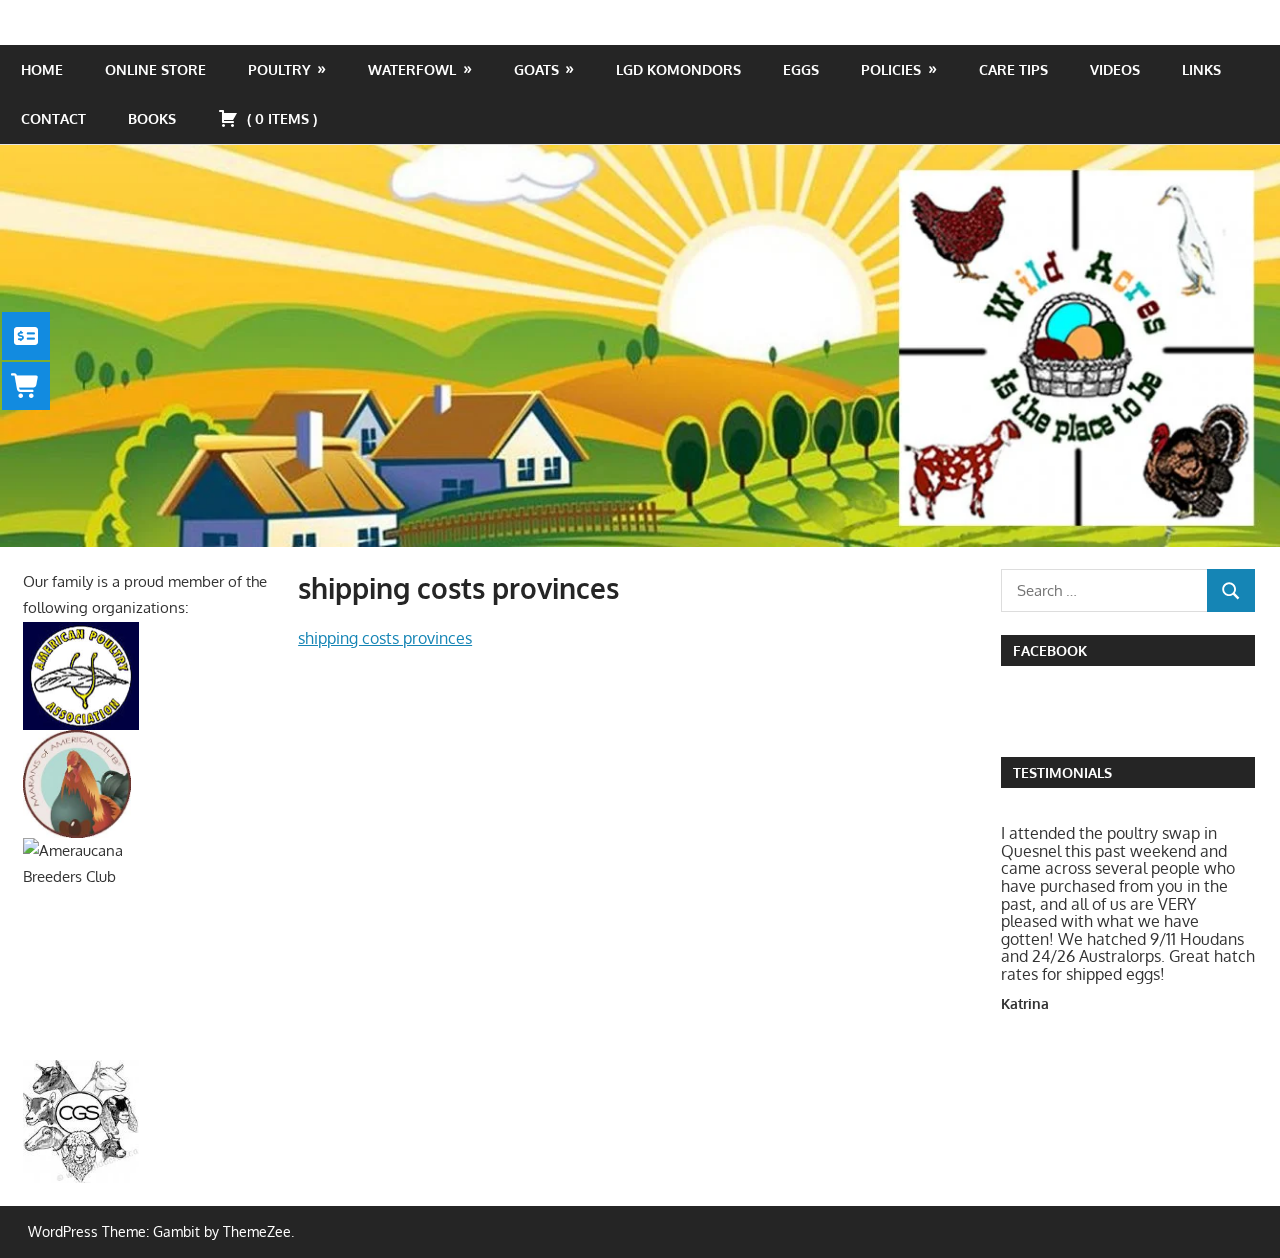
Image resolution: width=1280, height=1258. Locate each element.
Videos (1115, 69)
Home (42, 69)
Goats (536, 69)
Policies (891, 69)
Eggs (801, 69)
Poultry (279, 69)
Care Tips (1013, 69)
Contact (53, 118)
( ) (280, 118)
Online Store (155, 69)
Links (1201, 69)
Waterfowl (412, 69)
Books (152, 118)
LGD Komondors (678, 69)
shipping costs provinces (385, 638)
